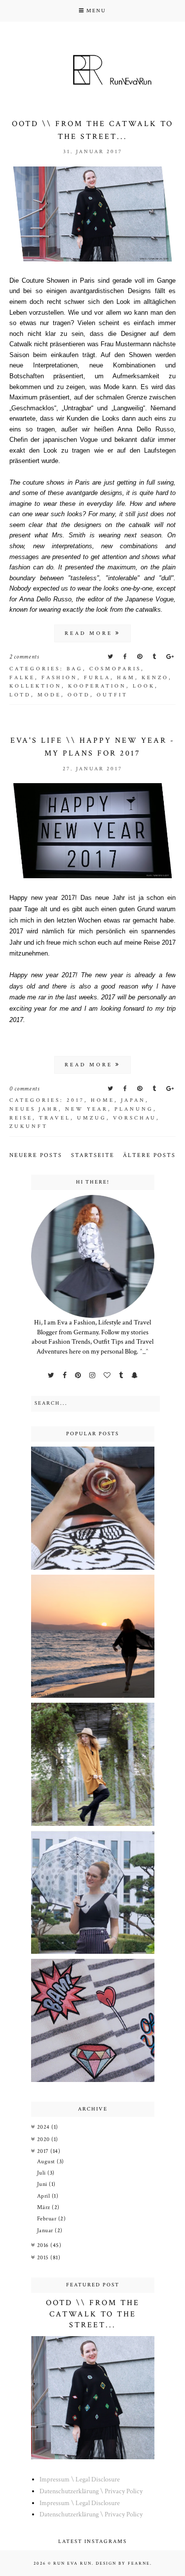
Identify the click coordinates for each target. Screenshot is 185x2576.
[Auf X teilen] (111, 657)
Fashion (59, 678)
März (45, 2207)
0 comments (25, 1089)
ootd (79, 695)
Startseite (93, 1155)
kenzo (155, 678)
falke (22, 678)
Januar (46, 2230)
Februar (48, 2219)
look (144, 686)
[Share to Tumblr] (155, 657)
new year (87, 1109)
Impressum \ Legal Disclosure (80, 2479)
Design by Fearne (123, 2563)
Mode (49, 695)
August (47, 2162)
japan (133, 1100)
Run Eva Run (73, 2563)
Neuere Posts (36, 1155)
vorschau (135, 1118)
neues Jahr (34, 1109)
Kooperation (97, 686)
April (44, 2196)
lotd (20, 695)
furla (97, 678)
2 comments (24, 657)
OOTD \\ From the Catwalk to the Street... (93, 2314)
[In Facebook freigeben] (126, 657)
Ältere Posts (149, 1155)
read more (90, 633)
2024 (44, 2127)
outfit (112, 695)
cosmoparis (115, 669)
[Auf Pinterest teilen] (141, 657)
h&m (126, 678)
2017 (75, 1100)
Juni (43, 2184)
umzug (92, 1118)
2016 (44, 2245)
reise (21, 1118)
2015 (44, 2258)
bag (75, 669)
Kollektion (36, 686)
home (103, 1100)
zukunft (29, 1126)
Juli (42, 2173)
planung (134, 1109)
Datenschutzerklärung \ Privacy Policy (91, 2491)
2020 (44, 2139)
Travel (55, 1118)
